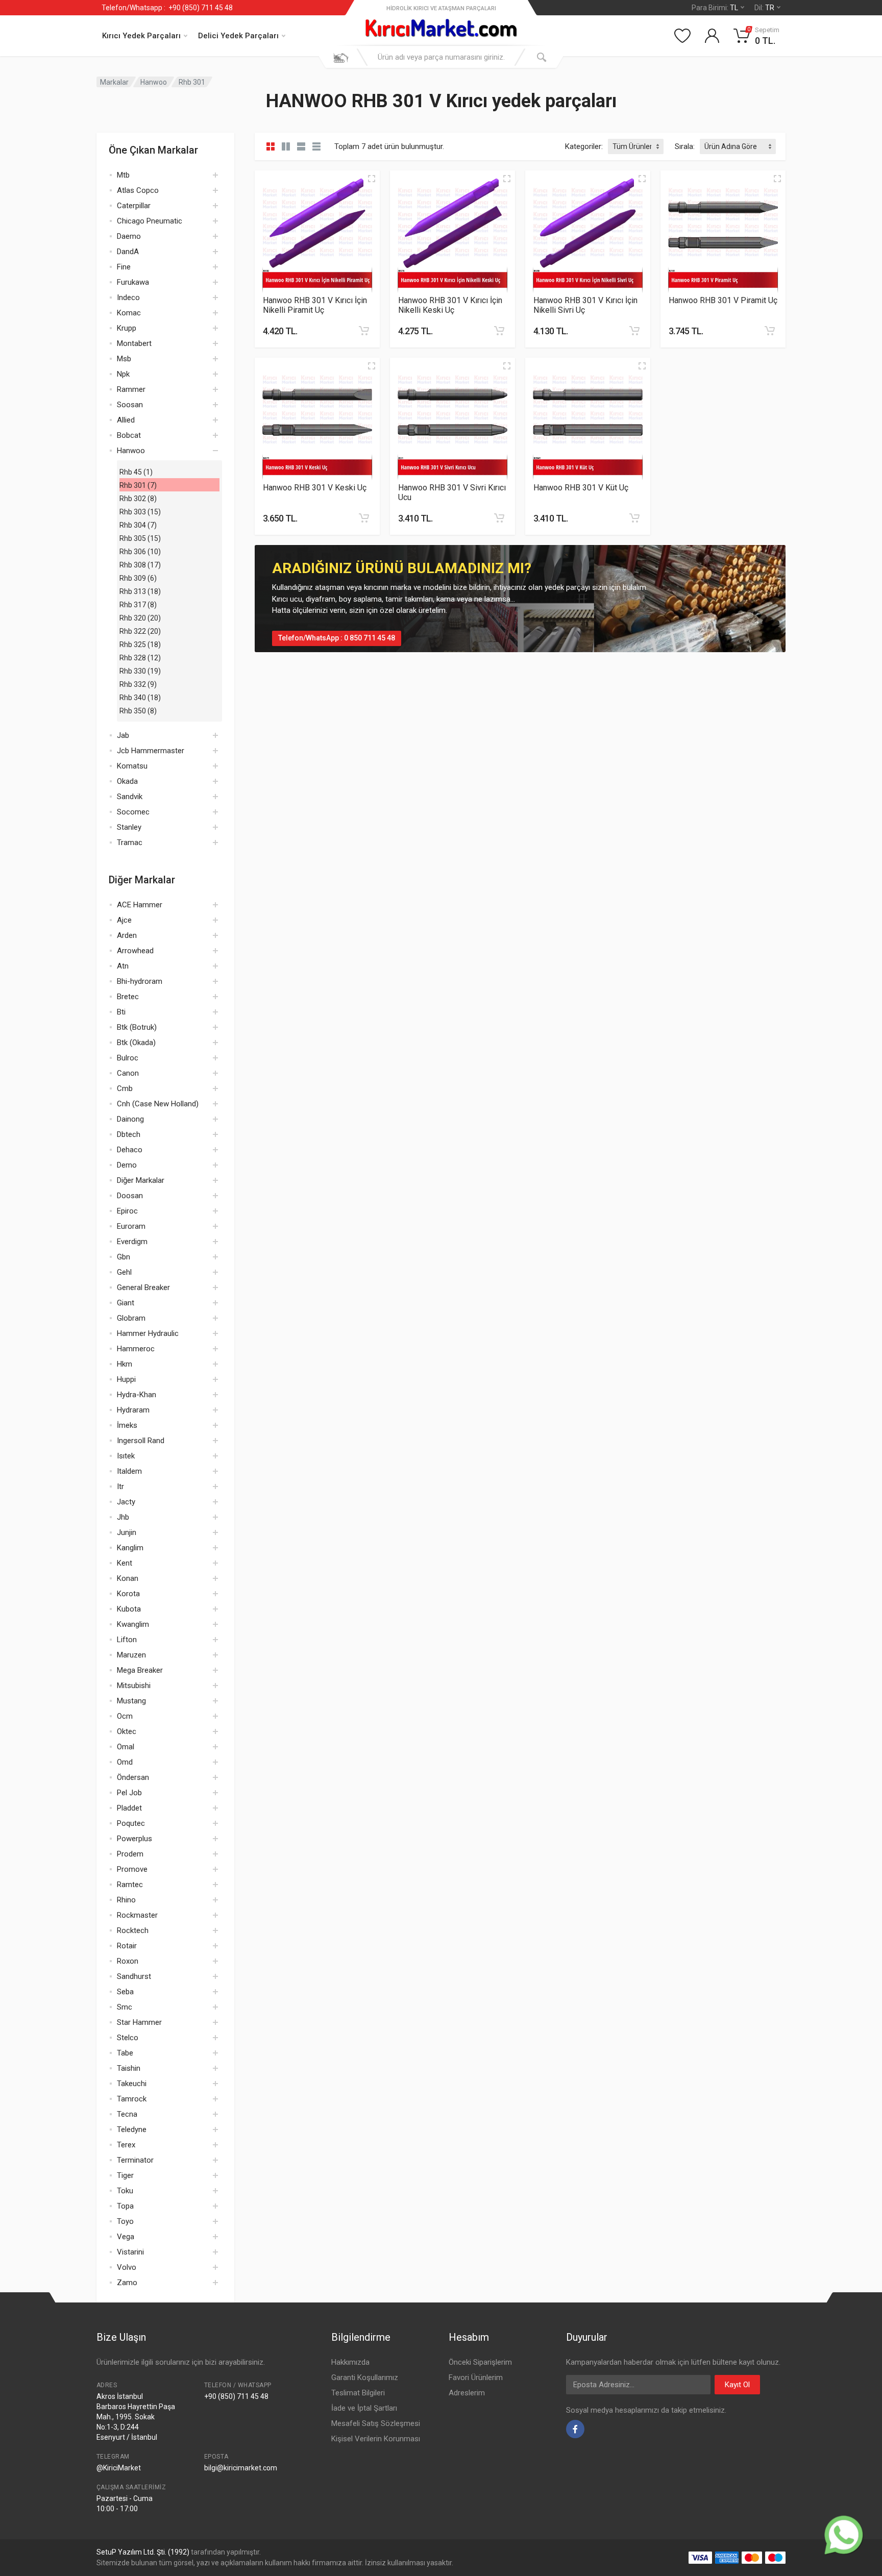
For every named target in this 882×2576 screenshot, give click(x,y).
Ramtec (130, 1885)
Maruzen (131, 1655)
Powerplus (134, 1839)
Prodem (130, 1854)
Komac (129, 313)
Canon (128, 1073)
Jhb (123, 1517)
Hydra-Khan (137, 1395)
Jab (123, 735)
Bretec (128, 997)
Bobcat (129, 435)
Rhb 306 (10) (140, 552)
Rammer (131, 389)
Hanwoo (154, 82)
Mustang (131, 1701)
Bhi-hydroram (140, 981)
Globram (131, 1318)
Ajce (124, 920)
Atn (123, 966)
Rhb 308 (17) (140, 565)
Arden (127, 935)
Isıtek (126, 1456)
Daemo (129, 236)
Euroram (131, 1226)
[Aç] (215, 175)
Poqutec (131, 1823)
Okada (127, 781)
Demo (127, 1165)
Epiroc (127, 1211)
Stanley (129, 827)
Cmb (125, 1088)
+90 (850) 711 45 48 (199, 8)
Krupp (127, 328)
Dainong (130, 1119)
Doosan (130, 1196)
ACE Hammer (140, 905)
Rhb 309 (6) (138, 578)
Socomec (133, 812)
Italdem (129, 1471)
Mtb (123, 175)
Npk (123, 374)
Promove (132, 1869)
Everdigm (132, 1242)
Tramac (130, 843)
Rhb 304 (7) (138, 525)
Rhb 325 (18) (140, 645)
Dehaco (130, 1150)
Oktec (127, 1731)
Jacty (126, 1502)
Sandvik (130, 797)
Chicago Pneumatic (150, 221)
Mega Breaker (140, 1670)
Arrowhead (135, 951)
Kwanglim (133, 1624)
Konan (128, 1578)
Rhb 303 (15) (140, 512)
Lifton (127, 1640)
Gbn (124, 1257)
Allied (126, 420)
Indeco (128, 298)
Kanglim (130, 1548)
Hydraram (133, 1410)
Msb (124, 359)
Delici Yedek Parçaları (238, 36)
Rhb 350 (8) (138, 711)
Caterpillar (134, 206)
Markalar (114, 82)
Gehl (124, 1272)
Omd (125, 1762)
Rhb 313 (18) (140, 591)
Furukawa (133, 282)
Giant (126, 1303)
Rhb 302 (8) (138, 499)
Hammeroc (136, 1349)
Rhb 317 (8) (138, 605)
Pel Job (129, 1793)
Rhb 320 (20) (140, 618)
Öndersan (133, 1777)
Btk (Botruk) (137, 1027)
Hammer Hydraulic (148, 1333)
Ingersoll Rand (141, 1441)
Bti (121, 1012)
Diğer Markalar (141, 1180)
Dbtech (129, 1134)
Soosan (130, 405)
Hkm (125, 1364)
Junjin (127, 1532)
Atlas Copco (138, 190)
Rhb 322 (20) (140, 631)
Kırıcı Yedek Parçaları (141, 36)
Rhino (126, 1900)
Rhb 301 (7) (138, 485)
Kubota (129, 1609)
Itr (120, 1487)
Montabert (134, 343)
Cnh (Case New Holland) (158, 1104)
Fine (124, 267)
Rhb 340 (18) (140, 698)
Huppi (126, 1379)
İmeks (127, 1425)
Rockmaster (137, 1915)
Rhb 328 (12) (140, 658)
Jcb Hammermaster (151, 751)
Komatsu (132, 766)
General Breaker (143, 1287)
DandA (128, 252)
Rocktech (133, 1930)
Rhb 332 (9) (138, 684)
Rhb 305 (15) (140, 538)
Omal (126, 1747)
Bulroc (128, 1058)
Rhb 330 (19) (140, 671)
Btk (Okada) (136, 1043)
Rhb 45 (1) (136, 472)
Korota (128, 1594)
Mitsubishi (134, 1686)
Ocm (125, 1716)
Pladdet (129, 1808)
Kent (125, 1563)
